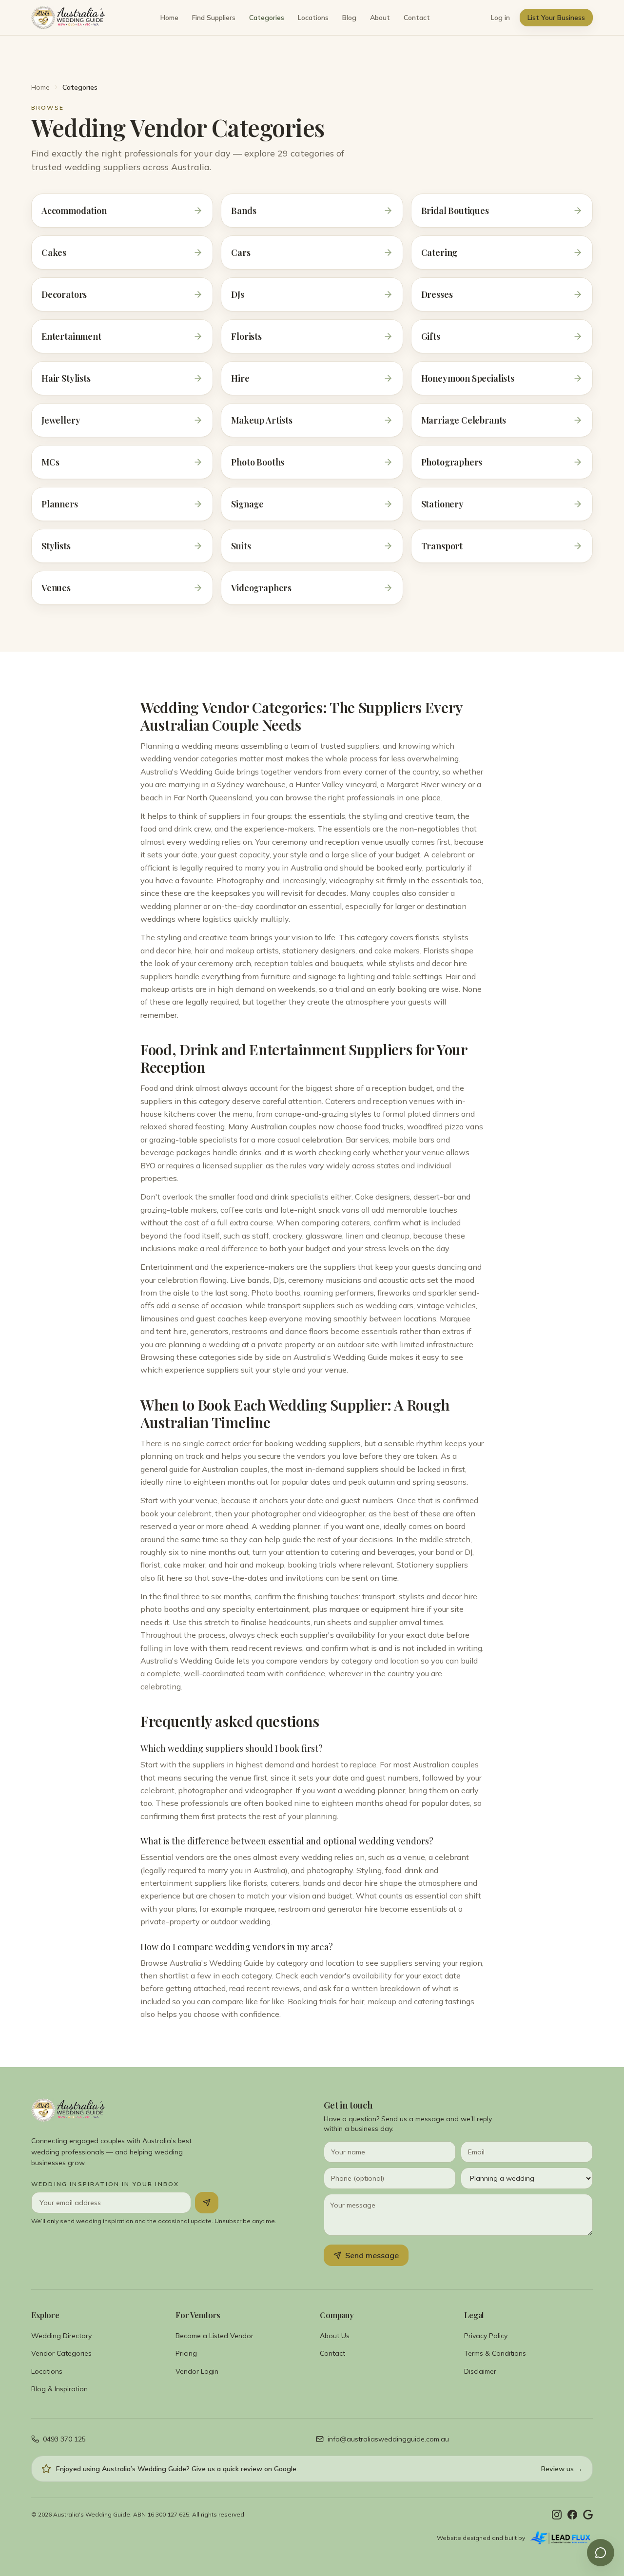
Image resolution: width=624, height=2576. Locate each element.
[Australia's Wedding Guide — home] (68, 18)
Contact (417, 18)
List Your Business (556, 18)
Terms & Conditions (495, 2353)
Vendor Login (197, 2371)
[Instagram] (557, 2515)
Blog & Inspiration (59, 2389)
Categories (267, 18)
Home (169, 18)
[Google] (588, 2515)
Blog (349, 18)
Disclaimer (480, 2371)
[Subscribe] (207, 2203)
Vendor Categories (61, 2353)
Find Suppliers (214, 18)
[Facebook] (572, 2515)
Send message (372, 2255)
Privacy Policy (486, 2336)
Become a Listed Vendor (214, 2336)
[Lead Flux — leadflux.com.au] (561, 2538)
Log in (500, 18)
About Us (335, 2336)
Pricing (186, 2353)
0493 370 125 (64, 2439)
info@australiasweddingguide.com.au (388, 2439)
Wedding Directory (61, 2336)
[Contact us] (601, 2553)
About (380, 18)
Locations (313, 18)
